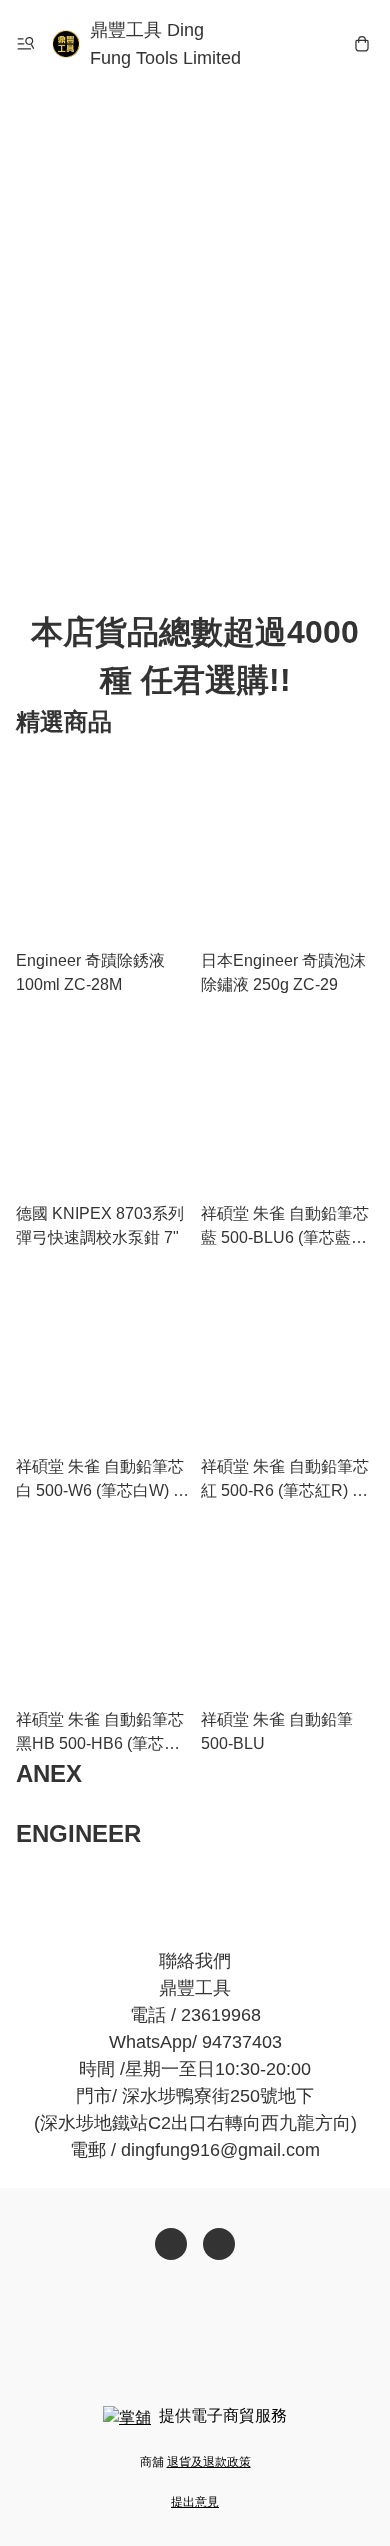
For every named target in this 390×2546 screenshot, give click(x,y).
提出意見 (195, 2502)
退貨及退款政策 (209, 2462)
